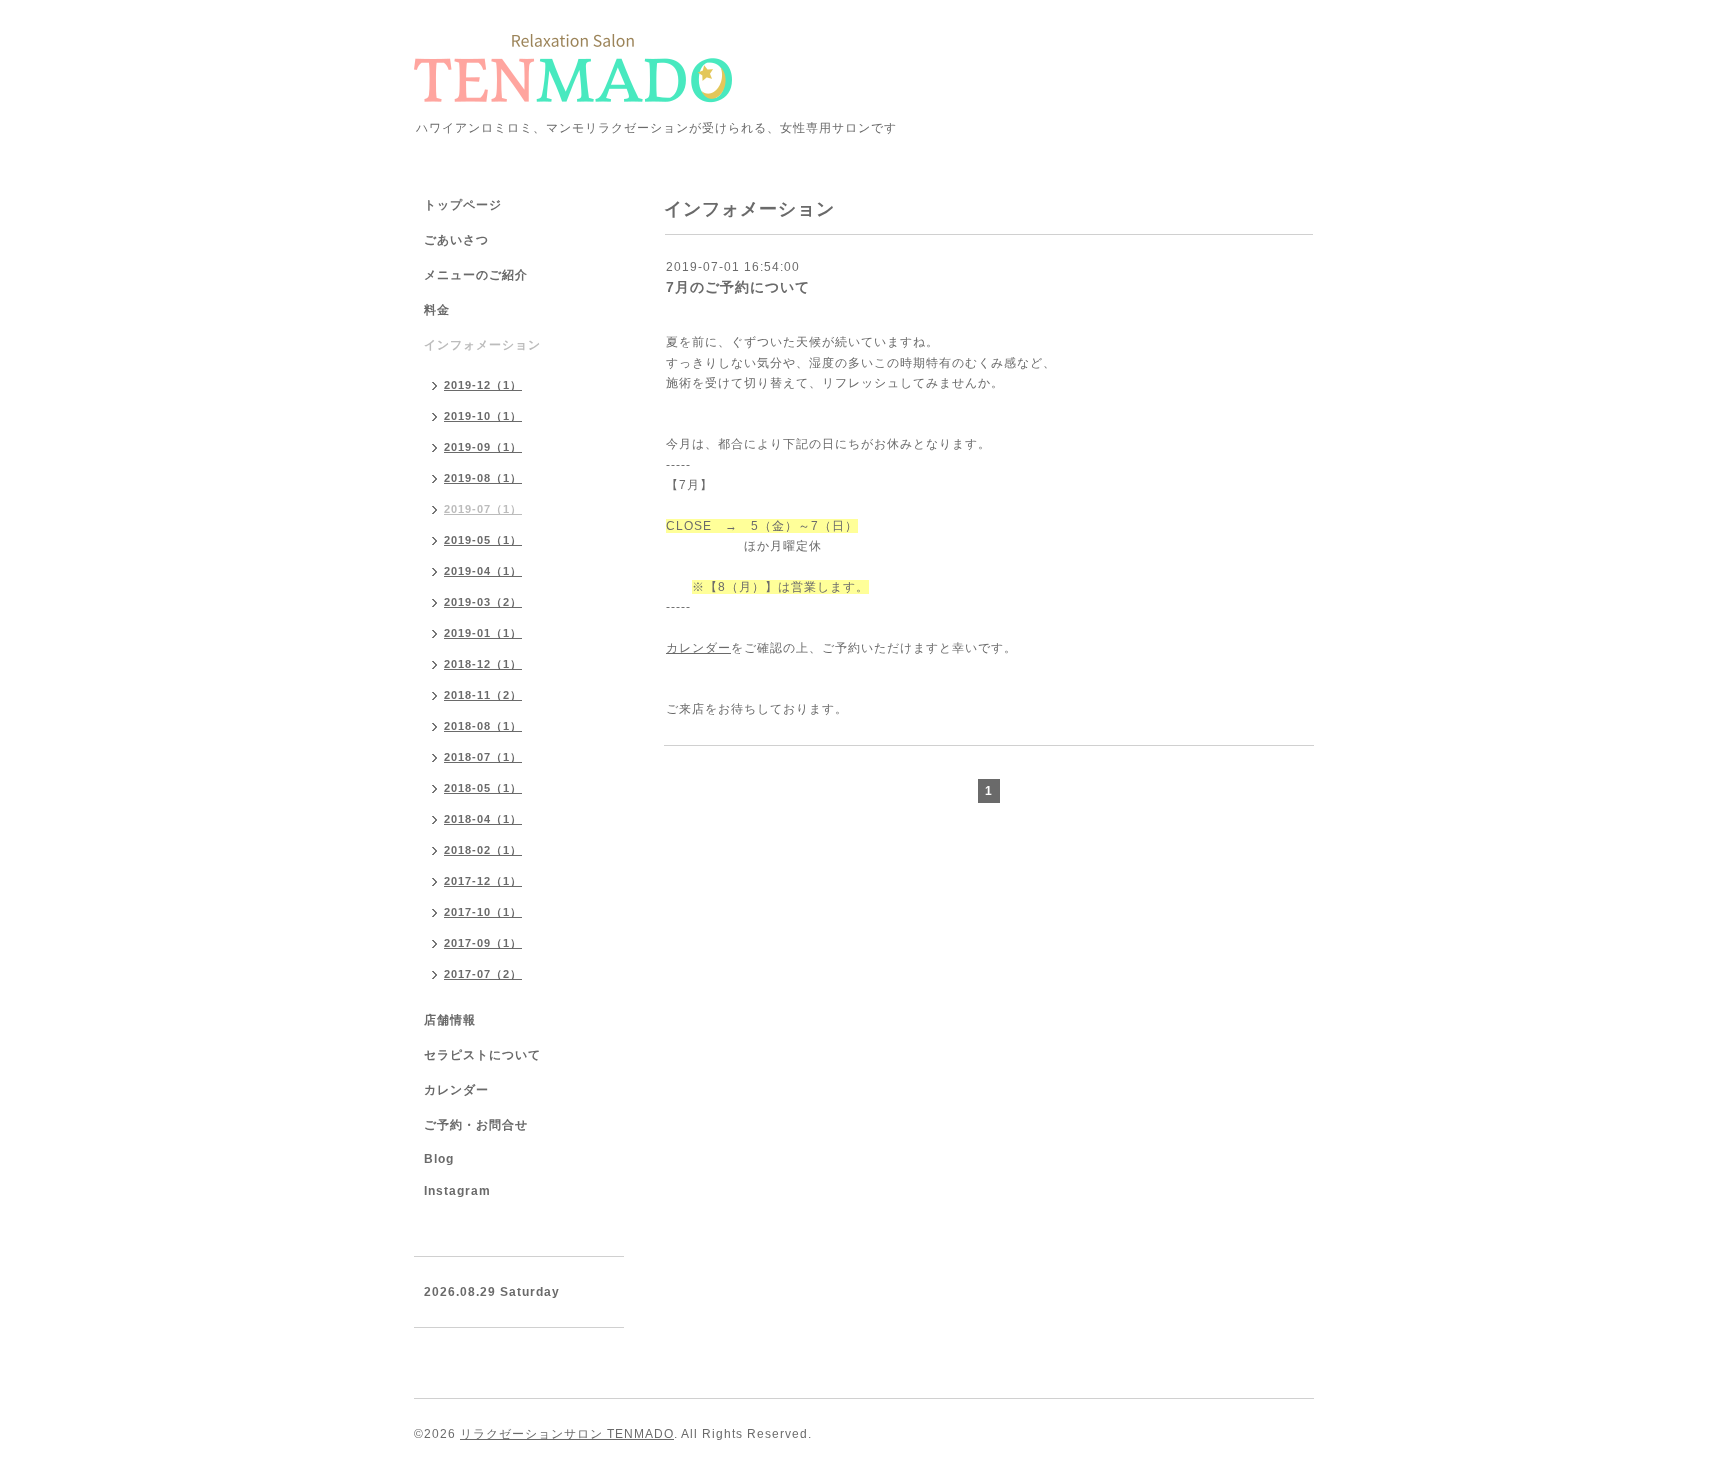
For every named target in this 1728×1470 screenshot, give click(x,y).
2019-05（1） (483, 540)
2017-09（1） (483, 943)
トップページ (463, 205)
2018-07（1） (483, 757)
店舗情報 (450, 1020)
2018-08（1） (483, 726)
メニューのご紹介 (476, 275)
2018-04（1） (483, 819)
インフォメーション (482, 345)
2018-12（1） (483, 664)
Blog (439, 1159)
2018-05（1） (483, 788)
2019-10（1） (483, 416)
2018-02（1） (483, 850)
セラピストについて (482, 1055)
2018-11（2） (483, 695)
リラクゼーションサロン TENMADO (567, 1434)
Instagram (457, 1191)
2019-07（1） (483, 509)
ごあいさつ (456, 240)
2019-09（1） (483, 447)
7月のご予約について (738, 287)
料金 (437, 310)
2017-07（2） (483, 974)
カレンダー (698, 648)
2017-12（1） (483, 881)
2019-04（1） (483, 571)
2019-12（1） (483, 385)
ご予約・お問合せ (476, 1125)
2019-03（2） (483, 602)
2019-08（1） (483, 478)
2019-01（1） (483, 633)
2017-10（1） (483, 912)
